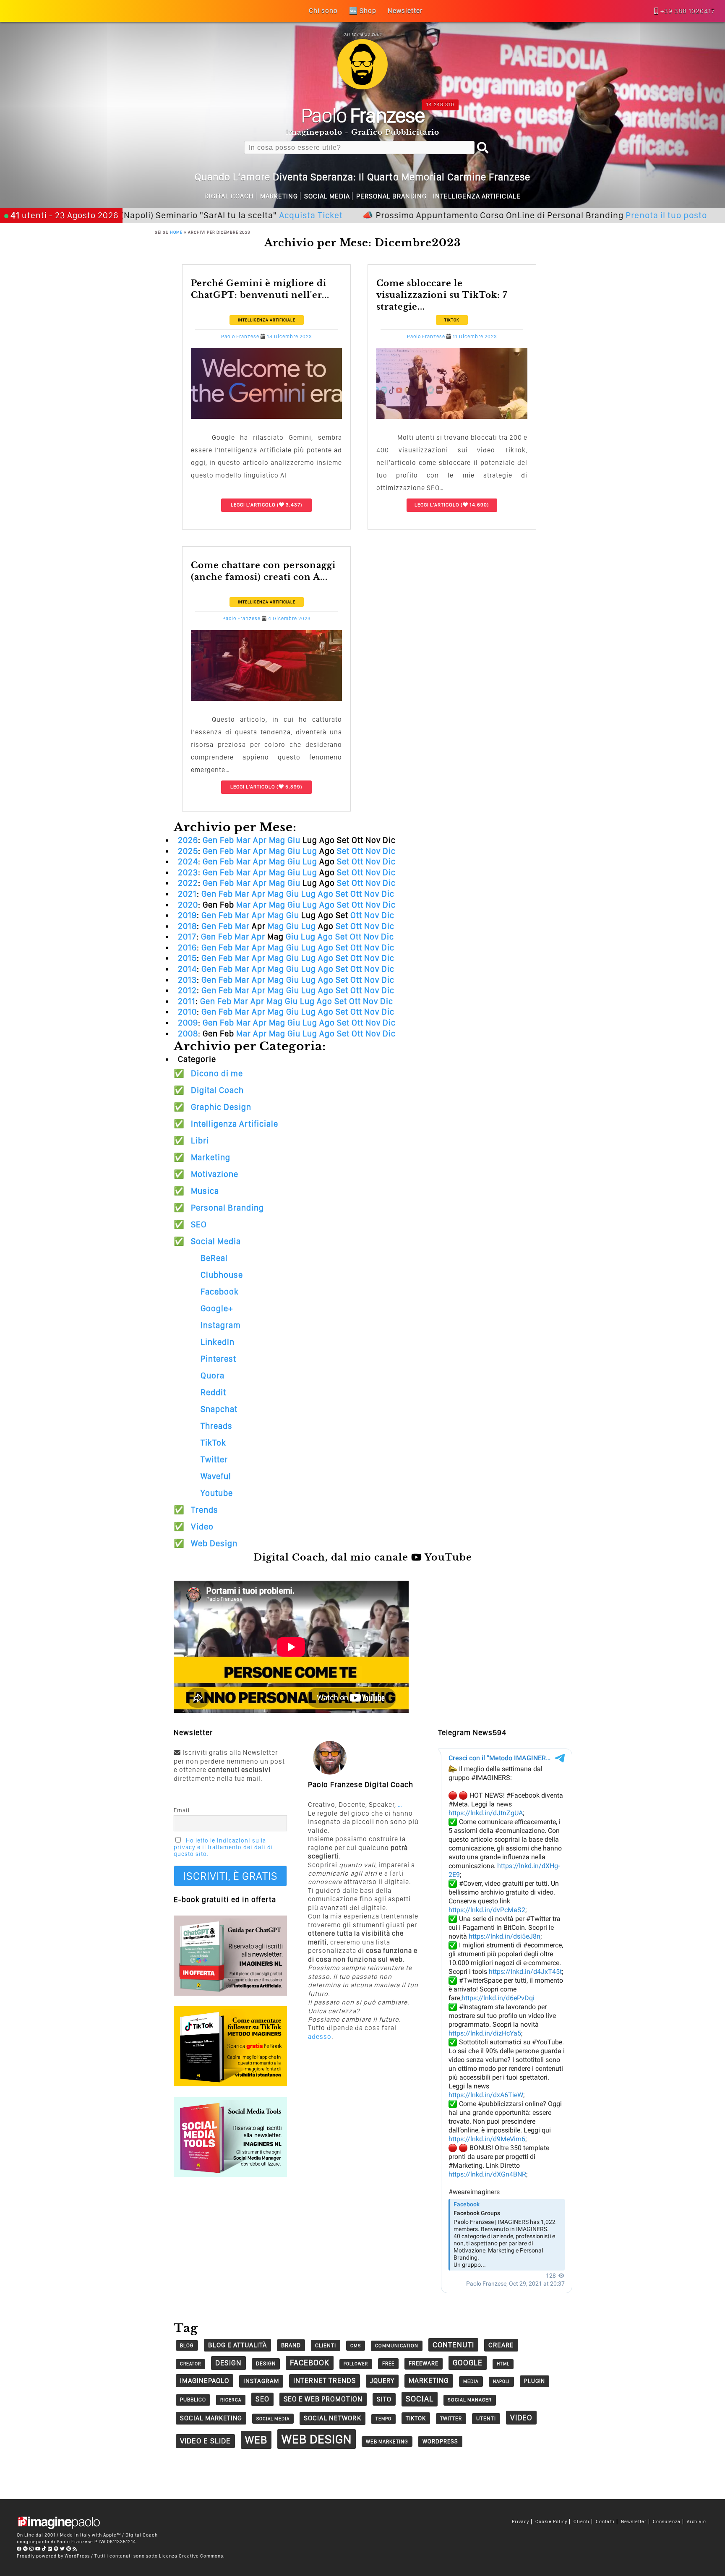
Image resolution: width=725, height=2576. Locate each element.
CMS (356, 2346)
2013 (187, 980)
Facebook (220, 1292)
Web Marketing (387, 2442)
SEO (199, 1224)
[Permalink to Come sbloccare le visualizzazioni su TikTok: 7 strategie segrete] (452, 416)
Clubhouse (222, 1275)
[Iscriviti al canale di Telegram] (26, 2549)
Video (202, 1527)
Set (343, 851)
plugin (535, 2381)
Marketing (279, 196)
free (388, 2363)
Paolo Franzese (240, 337)
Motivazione (215, 1174)
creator (190, 2364)
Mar (244, 840)
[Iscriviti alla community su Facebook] (19, 2549)
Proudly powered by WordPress (53, 2556)
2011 (187, 1001)
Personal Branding (391, 196)
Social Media (327, 196)
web (256, 2440)
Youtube (217, 1493)
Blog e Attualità (237, 2345)
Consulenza (667, 2522)
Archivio (696, 2522)
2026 (188, 840)
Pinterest (218, 1359)
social (420, 2399)
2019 (187, 915)
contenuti (453, 2345)
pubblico (193, 2400)
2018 (187, 926)
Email (182, 1810)
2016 (187, 947)
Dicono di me (217, 1073)
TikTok (452, 320)
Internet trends (325, 2380)
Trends (205, 1510)
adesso (320, 2037)
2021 (187, 894)
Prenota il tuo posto (586, 215)
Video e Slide (205, 2441)
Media (471, 2381)
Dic (389, 851)
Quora (213, 1375)
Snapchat (219, 1409)
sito (384, 2399)
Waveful (216, 1476)
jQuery (382, 2381)
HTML (503, 2364)
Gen (210, 840)
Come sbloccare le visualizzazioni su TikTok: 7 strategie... (442, 295)
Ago (326, 894)
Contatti (605, 2522)
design (228, 2363)
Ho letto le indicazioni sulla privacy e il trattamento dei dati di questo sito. (223, 1847)
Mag (277, 840)
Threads (216, 1426)
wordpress (440, 2441)
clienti (326, 2345)
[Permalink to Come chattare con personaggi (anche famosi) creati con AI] (266, 698)
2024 (188, 861)
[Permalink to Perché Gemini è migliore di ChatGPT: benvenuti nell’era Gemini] (266, 416)
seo (262, 2399)
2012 (187, 990)
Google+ (217, 1308)
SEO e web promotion (323, 2399)
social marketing (211, 2418)
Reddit (213, 1392)
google (468, 2363)
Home (176, 232)
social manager (470, 2400)
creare (501, 2345)
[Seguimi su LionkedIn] (50, 2549)
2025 (188, 851)
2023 (188, 872)
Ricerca (231, 2400)
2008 (188, 1034)
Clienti (582, 2522)
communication (397, 2346)
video (521, 2418)
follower (356, 2364)
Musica (205, 1191)
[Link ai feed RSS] (75, 2549)
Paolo (363, 115)
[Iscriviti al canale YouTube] (38, 2549)
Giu (294, 840)
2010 (187, 1012)
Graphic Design (221, 1107)
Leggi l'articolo (253, 505)
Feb (227, 840)
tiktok (416, 2418)
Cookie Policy (551, 2522)
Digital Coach (229, 196)
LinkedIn (218, 1342)
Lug (310, 851)
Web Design (214, 1543)
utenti (486, 2418)
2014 (187, 969)
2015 (187, 958)
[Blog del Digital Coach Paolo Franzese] (362, 87)
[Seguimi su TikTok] (44, 2549)
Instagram (221, 1325)
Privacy (520, 2522)
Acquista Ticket (230, 215)
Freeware (424, 2363)
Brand (291, 2345)
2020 (188, 905)
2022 (188, 883)
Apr (260, 840)
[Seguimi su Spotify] (56, 2549)
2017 (187, 937)
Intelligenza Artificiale (477, 196)
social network (333, 2418)
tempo (383, 2419)
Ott (357, 851)
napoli (501, 2382)
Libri (200, 1141)
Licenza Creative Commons (191, 2556)
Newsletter (634, 2522)
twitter (451, 2418)
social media (273, 2419)
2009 (188, 1023)
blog (187, 2345)
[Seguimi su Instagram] (32, 2549)
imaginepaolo (205, 2380)
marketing (429, 2380)
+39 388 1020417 (688, 11)
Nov (373, 851)
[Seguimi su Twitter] (63, 2549)
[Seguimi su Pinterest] (69, 2549)
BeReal (214, 1258)
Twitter (214, 1459)
